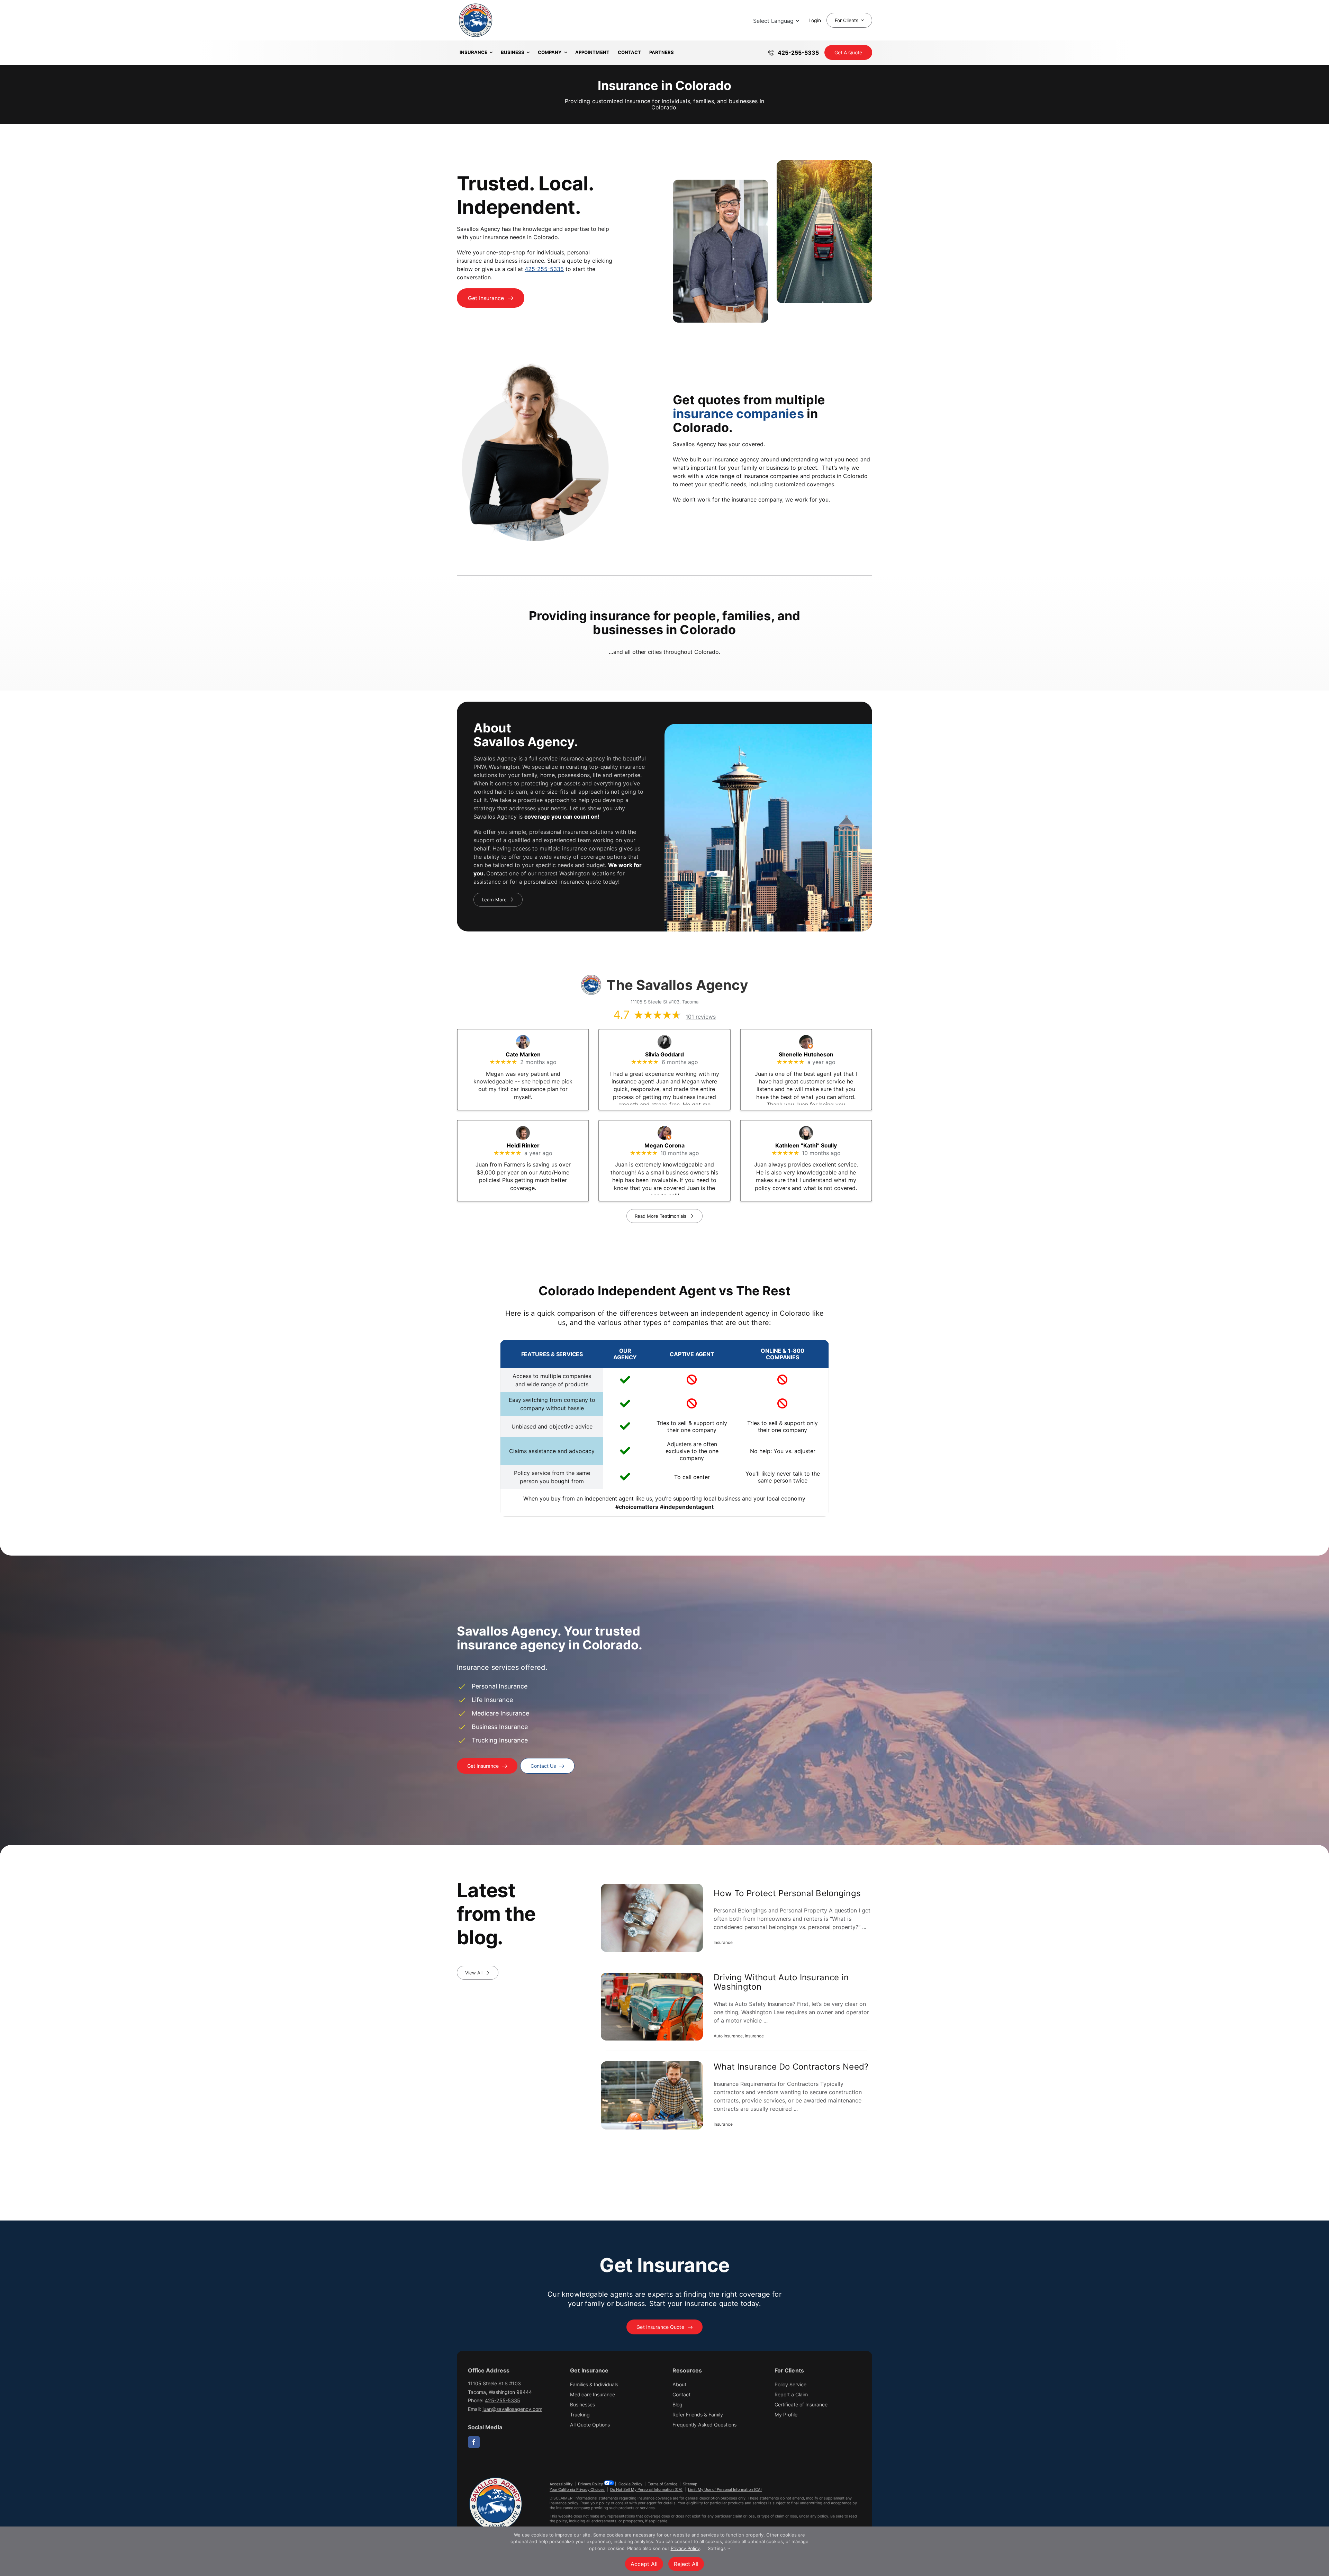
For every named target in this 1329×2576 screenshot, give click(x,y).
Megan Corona (674, 1145)
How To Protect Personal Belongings (787, 1893)
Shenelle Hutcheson (816, 1054)
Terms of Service (663, 2484)
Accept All (644, 2564)
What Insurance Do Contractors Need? (791, 2067)
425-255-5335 (544, 269)
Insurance (723, 1942)
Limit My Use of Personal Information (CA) (725, 2489)
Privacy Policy (590, 2484)
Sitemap (690, 2484)
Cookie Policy (630, 2484)
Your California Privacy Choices (577, 2489)
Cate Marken (533, 1054)
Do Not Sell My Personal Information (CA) (646, 2489)
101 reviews (701, 1017)
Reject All (686, 2564)
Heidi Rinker (533, 1145)
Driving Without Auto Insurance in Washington (781, 1982)
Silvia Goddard (674, 1054)
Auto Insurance (728, 2036)
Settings (717, 2548)
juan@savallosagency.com (512, 2409)
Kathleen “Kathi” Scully (816, 1145)
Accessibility (561, 2484)
